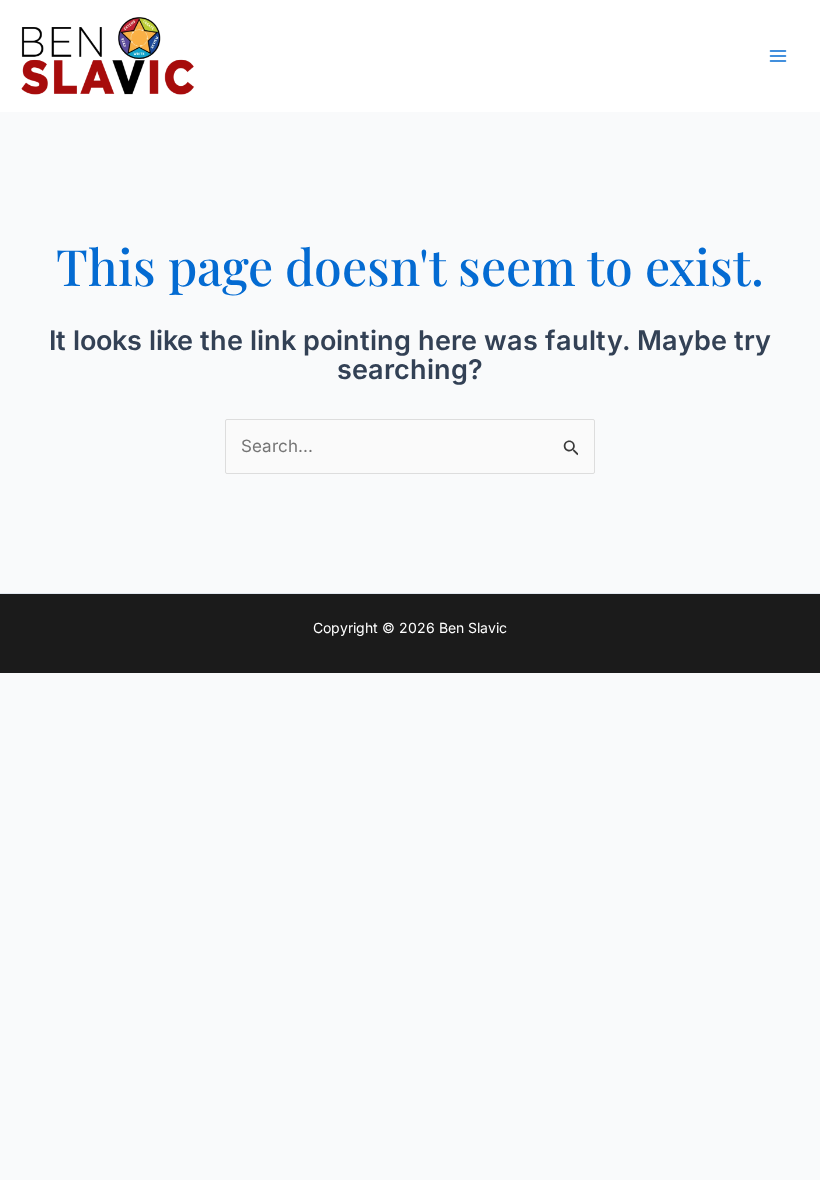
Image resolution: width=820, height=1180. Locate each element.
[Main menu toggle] (778, 56)
